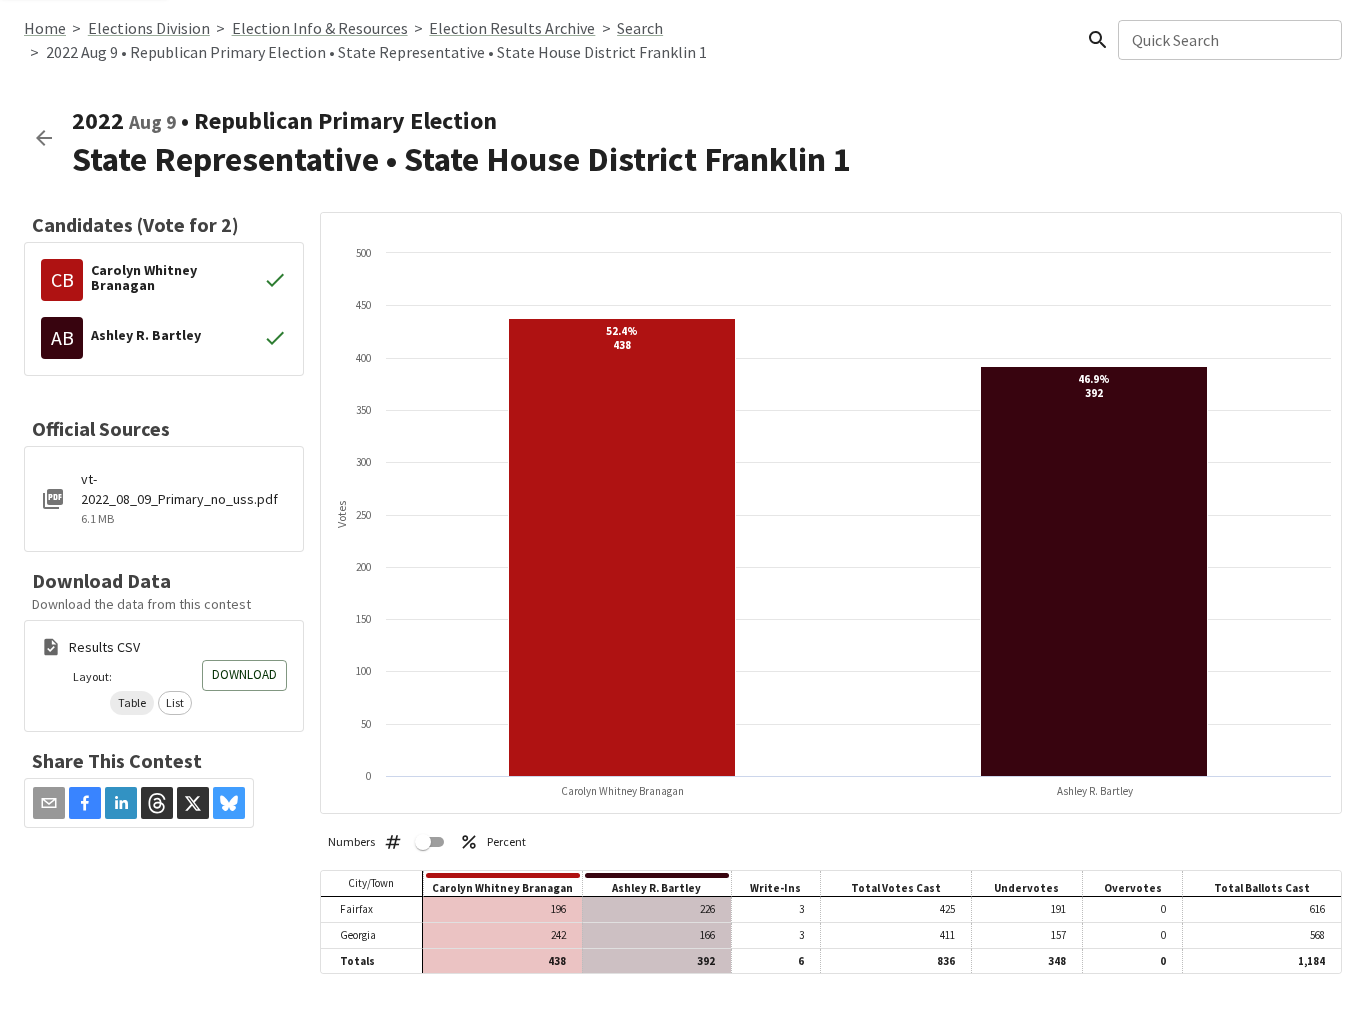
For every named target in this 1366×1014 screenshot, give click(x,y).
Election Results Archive (512, 28)
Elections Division (149, 28)
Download (244, 674)
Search (640, 28)
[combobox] (1228, 40)
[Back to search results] (44, 138)
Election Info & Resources (320, 28)
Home (45, 28)
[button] (132, 703)
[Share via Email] (49, 803)
